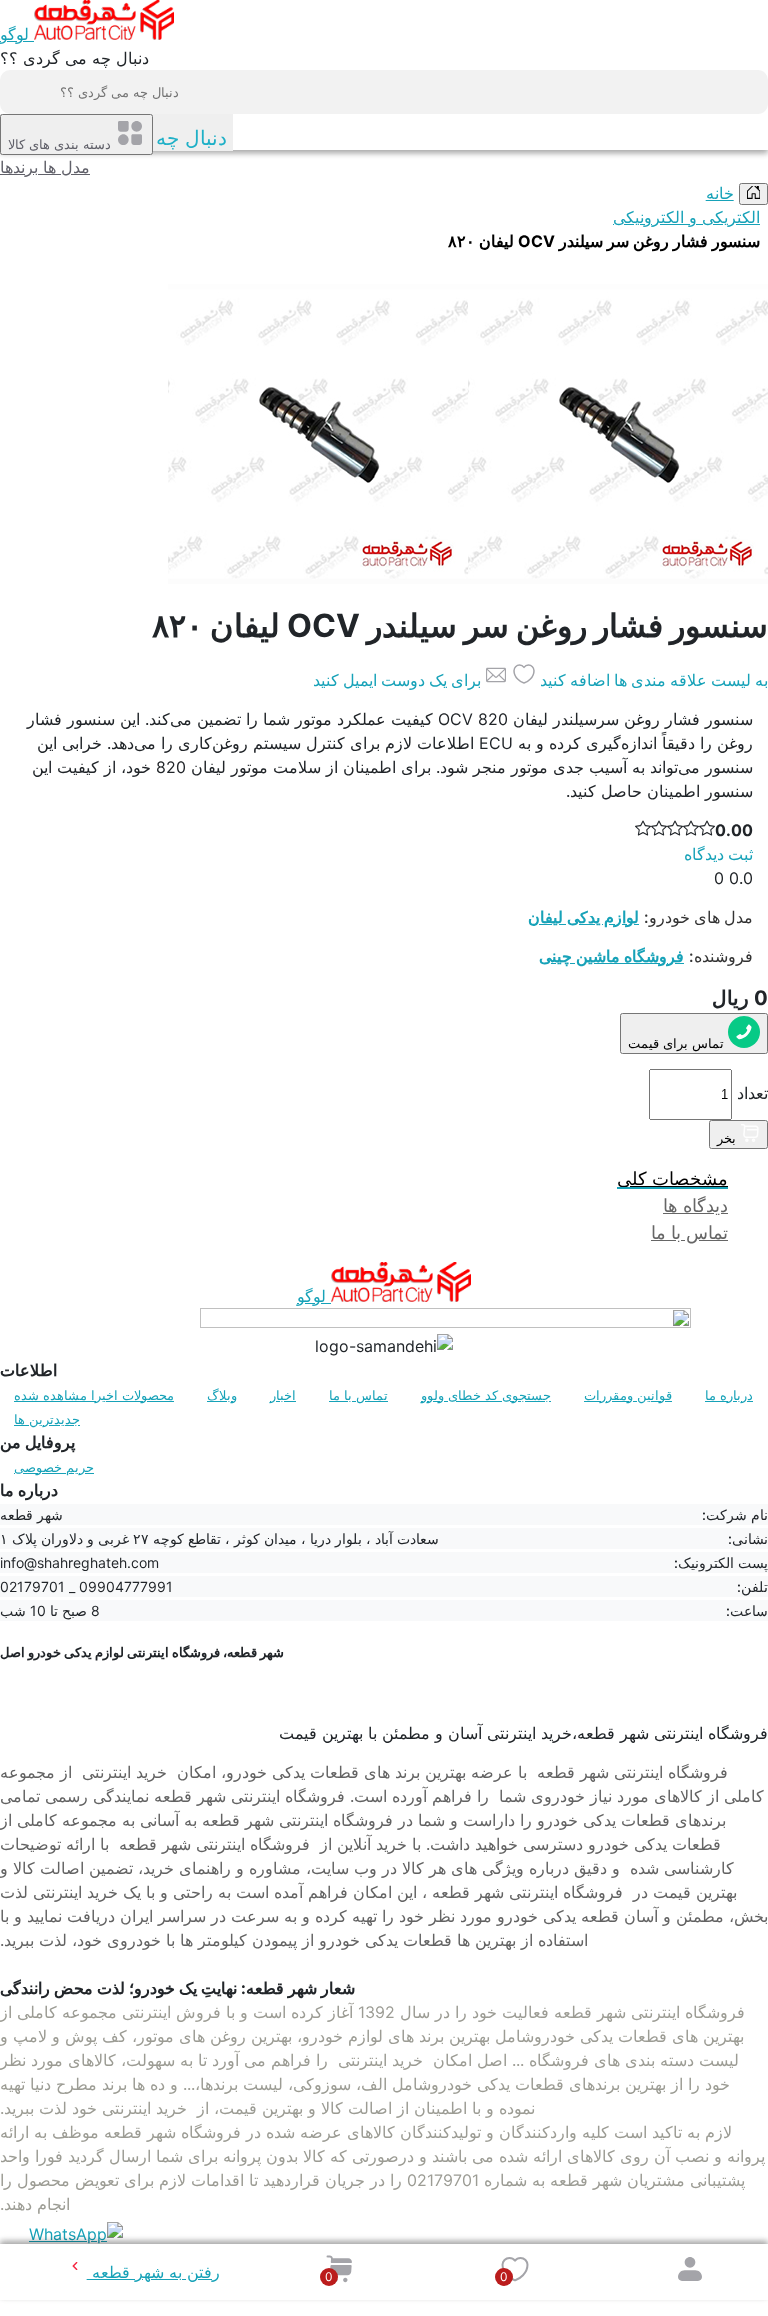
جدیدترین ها (47, 1419)
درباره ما (729, 1395)
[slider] (694, 830)
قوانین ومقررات (628, 1395)
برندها (19, 167)
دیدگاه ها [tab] (695, 1205)
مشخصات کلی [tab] (672, 1178)
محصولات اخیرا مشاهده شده (94, 1395)
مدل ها (64, 167)
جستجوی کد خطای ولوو (486, 1395)
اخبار (283, 1395)
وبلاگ (222, 1395)
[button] (515, 2269)
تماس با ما (358, 1395)
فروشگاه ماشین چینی (611, 956)
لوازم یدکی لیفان (583, 917)
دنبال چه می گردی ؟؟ (74, 58)
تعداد (752, 1093)
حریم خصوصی (54, 1467)
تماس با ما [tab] (689, 1232)
